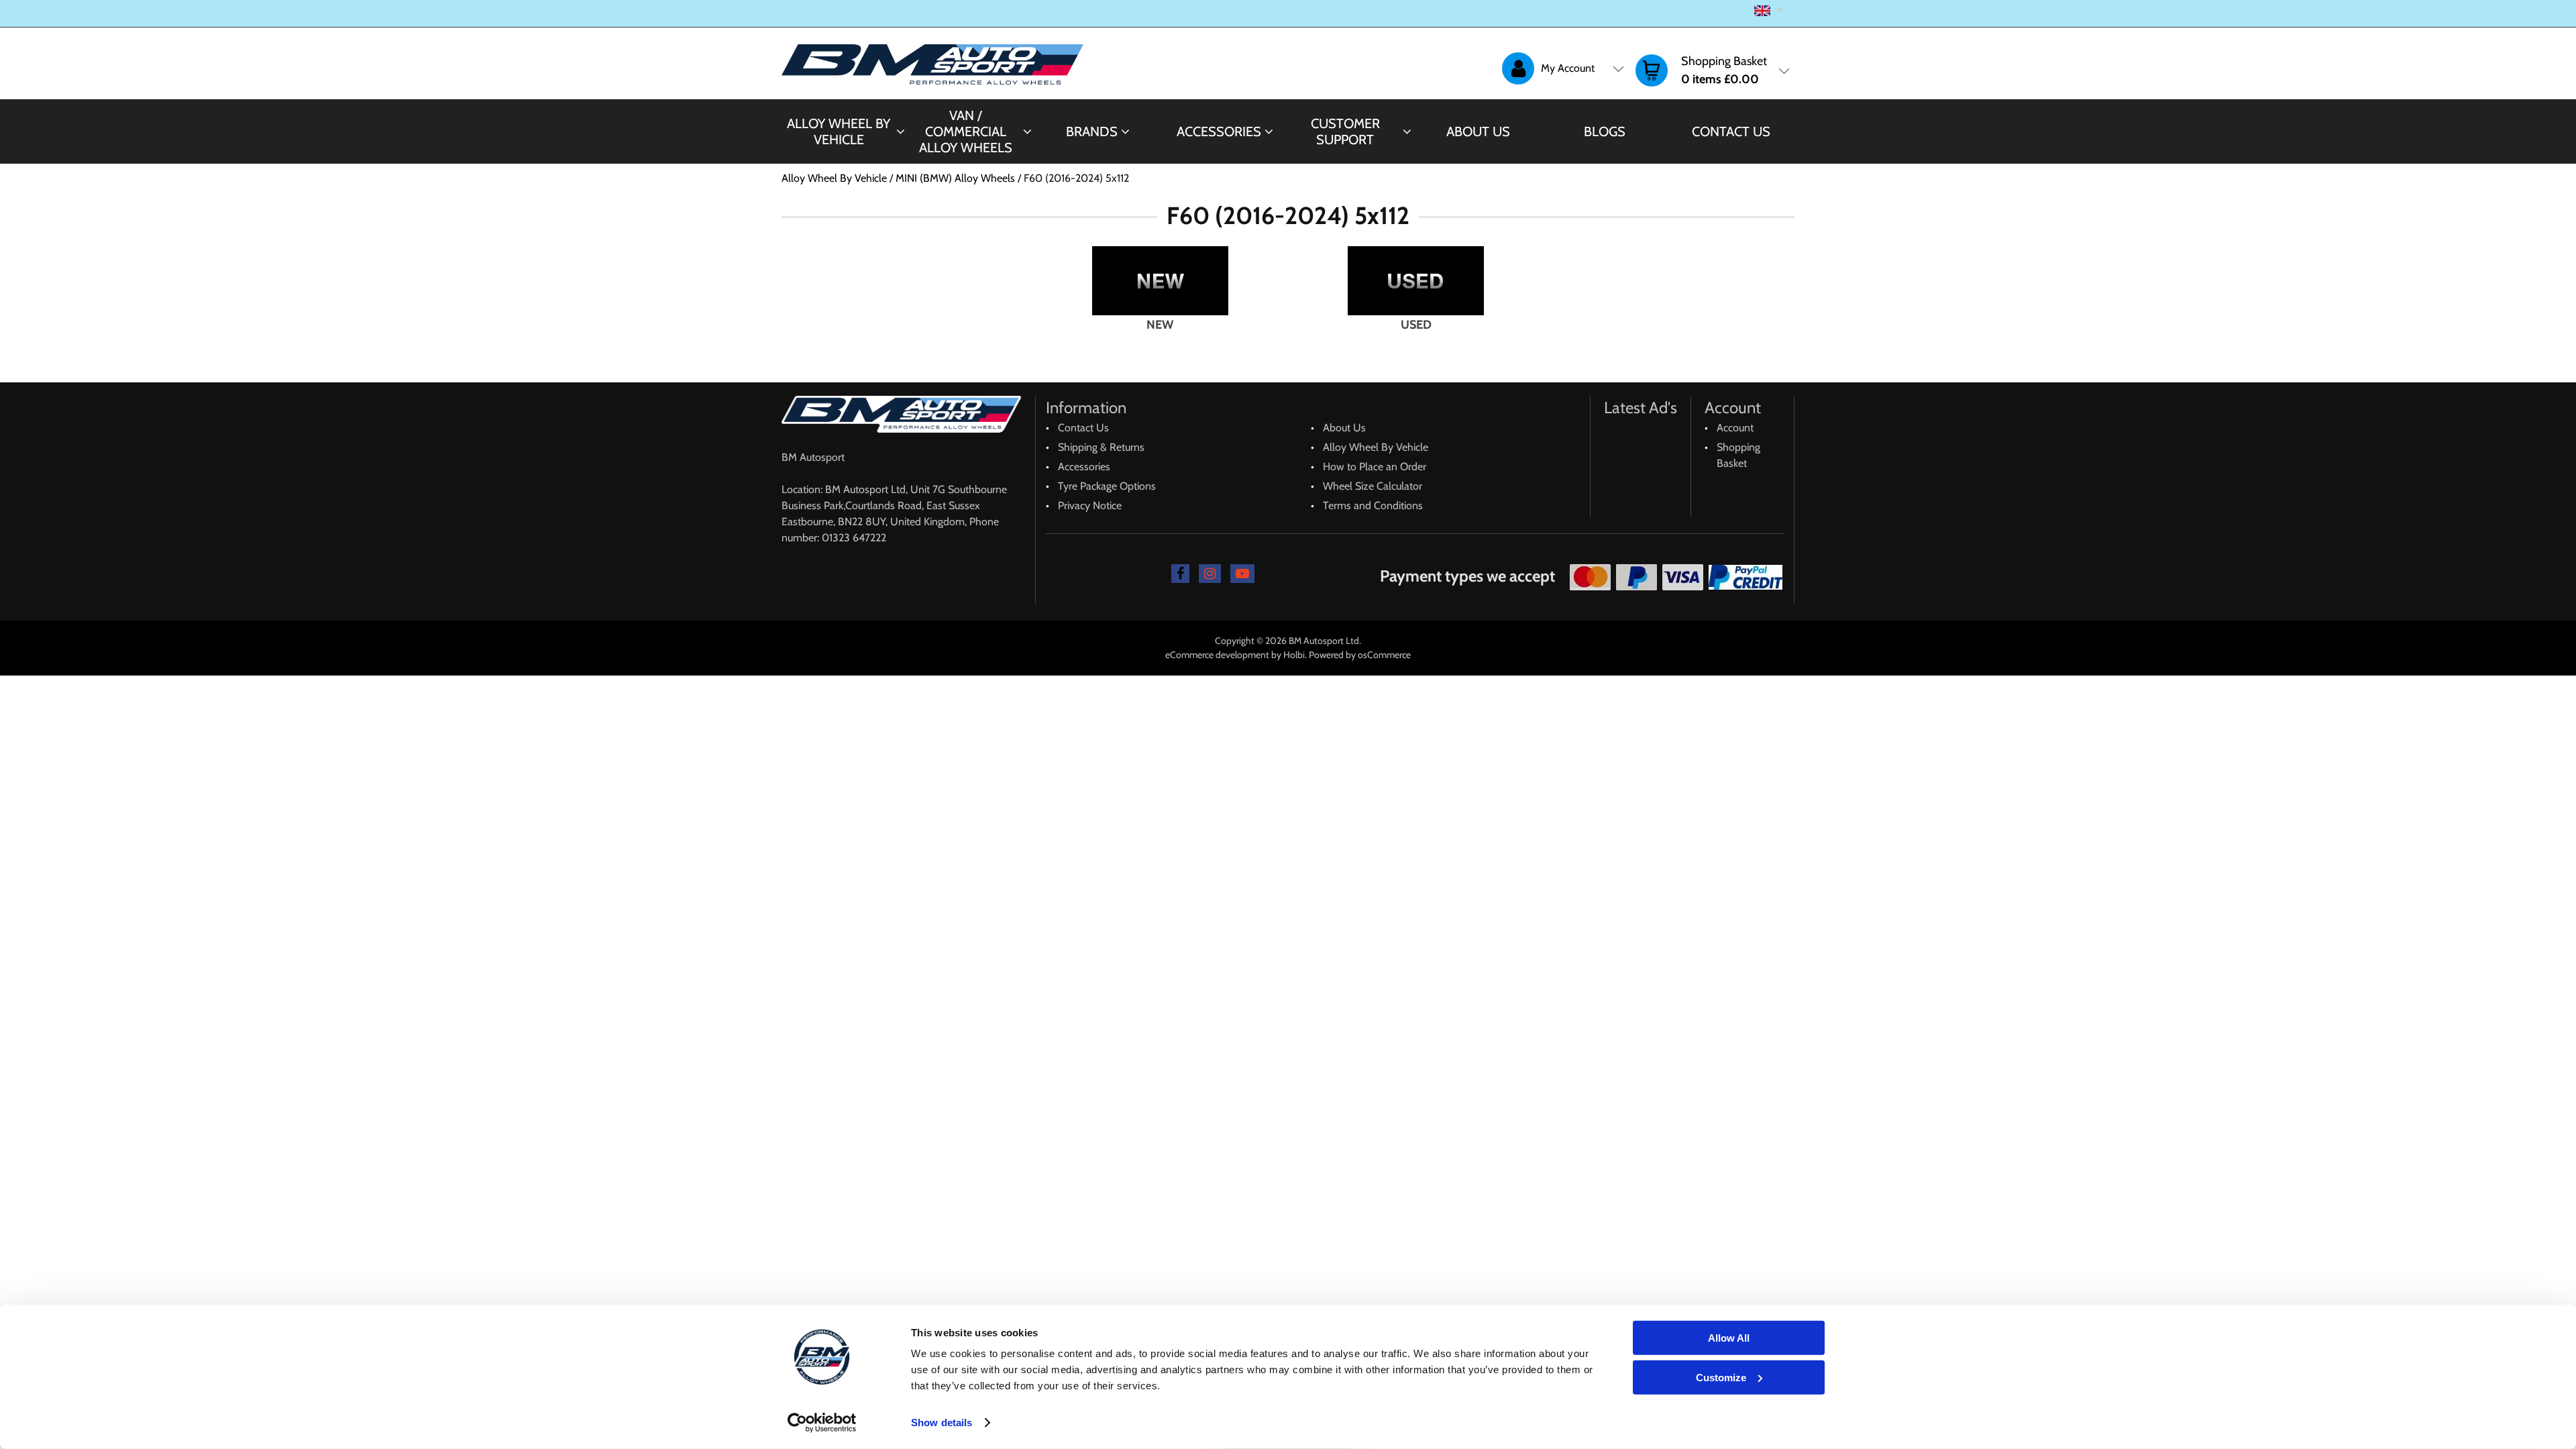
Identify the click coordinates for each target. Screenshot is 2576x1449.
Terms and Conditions (1373, 505)
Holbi (1294, 655)
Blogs (1605, 131)
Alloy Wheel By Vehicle (839, 131)
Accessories (1219, 131)
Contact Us (1731, 131)
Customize (1721, 1377)
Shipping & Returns (1101, 447)
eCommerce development (1217, 655)
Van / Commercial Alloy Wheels (966, 131)
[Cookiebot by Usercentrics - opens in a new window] (822, 1423)
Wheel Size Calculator (1373, 486)
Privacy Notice (1090, 505)
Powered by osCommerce (1360, 655)
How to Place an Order (1375, 467)
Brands (1092, 131)
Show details (942, 1423)
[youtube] (1242, 574)
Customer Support (1345, 131)
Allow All (1729, 1338)
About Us (1478, 131)
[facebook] (1180, 574)
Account (1735, 428)
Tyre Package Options (1107, 486)
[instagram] (1210, 574)
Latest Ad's (1641, 408)
